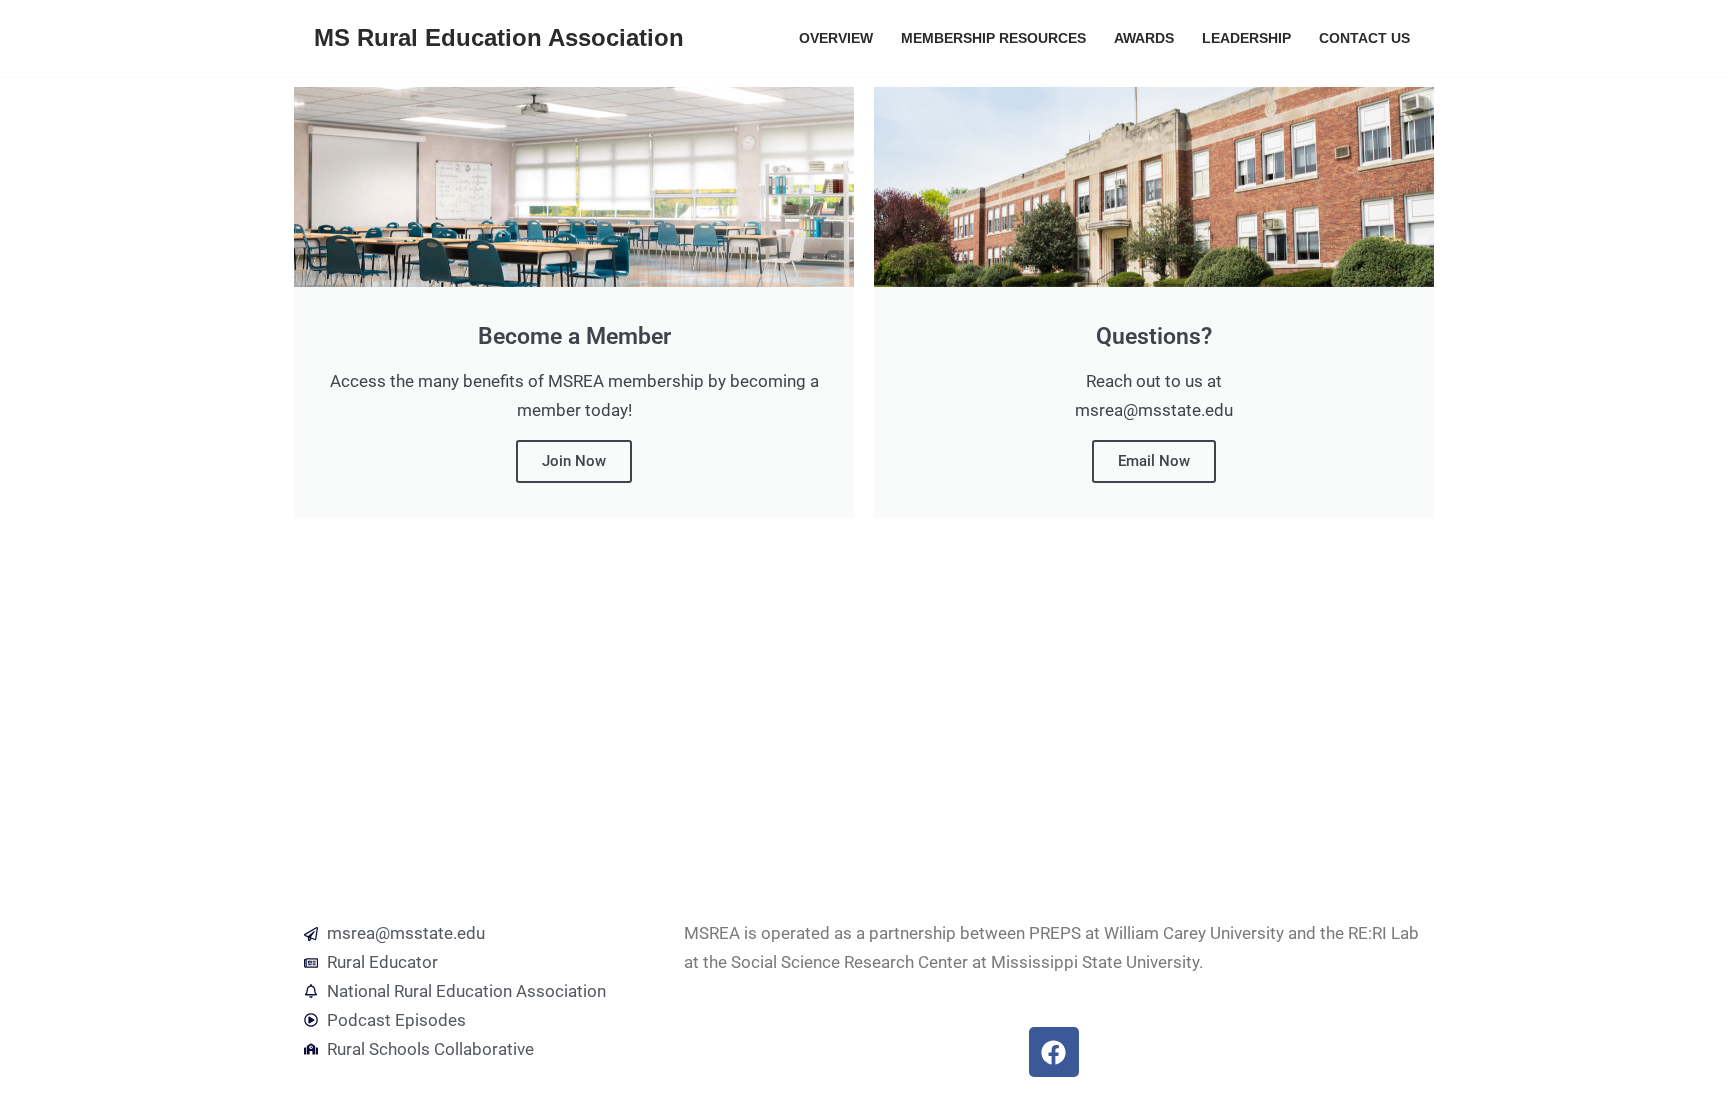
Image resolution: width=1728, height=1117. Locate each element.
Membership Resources (993, 38)
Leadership (1246, 38)
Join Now (574, 461)
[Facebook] (1054, 1052)
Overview (836, 38)
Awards (1144, 38)
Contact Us (1364, 38)
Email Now (1154, 461)
